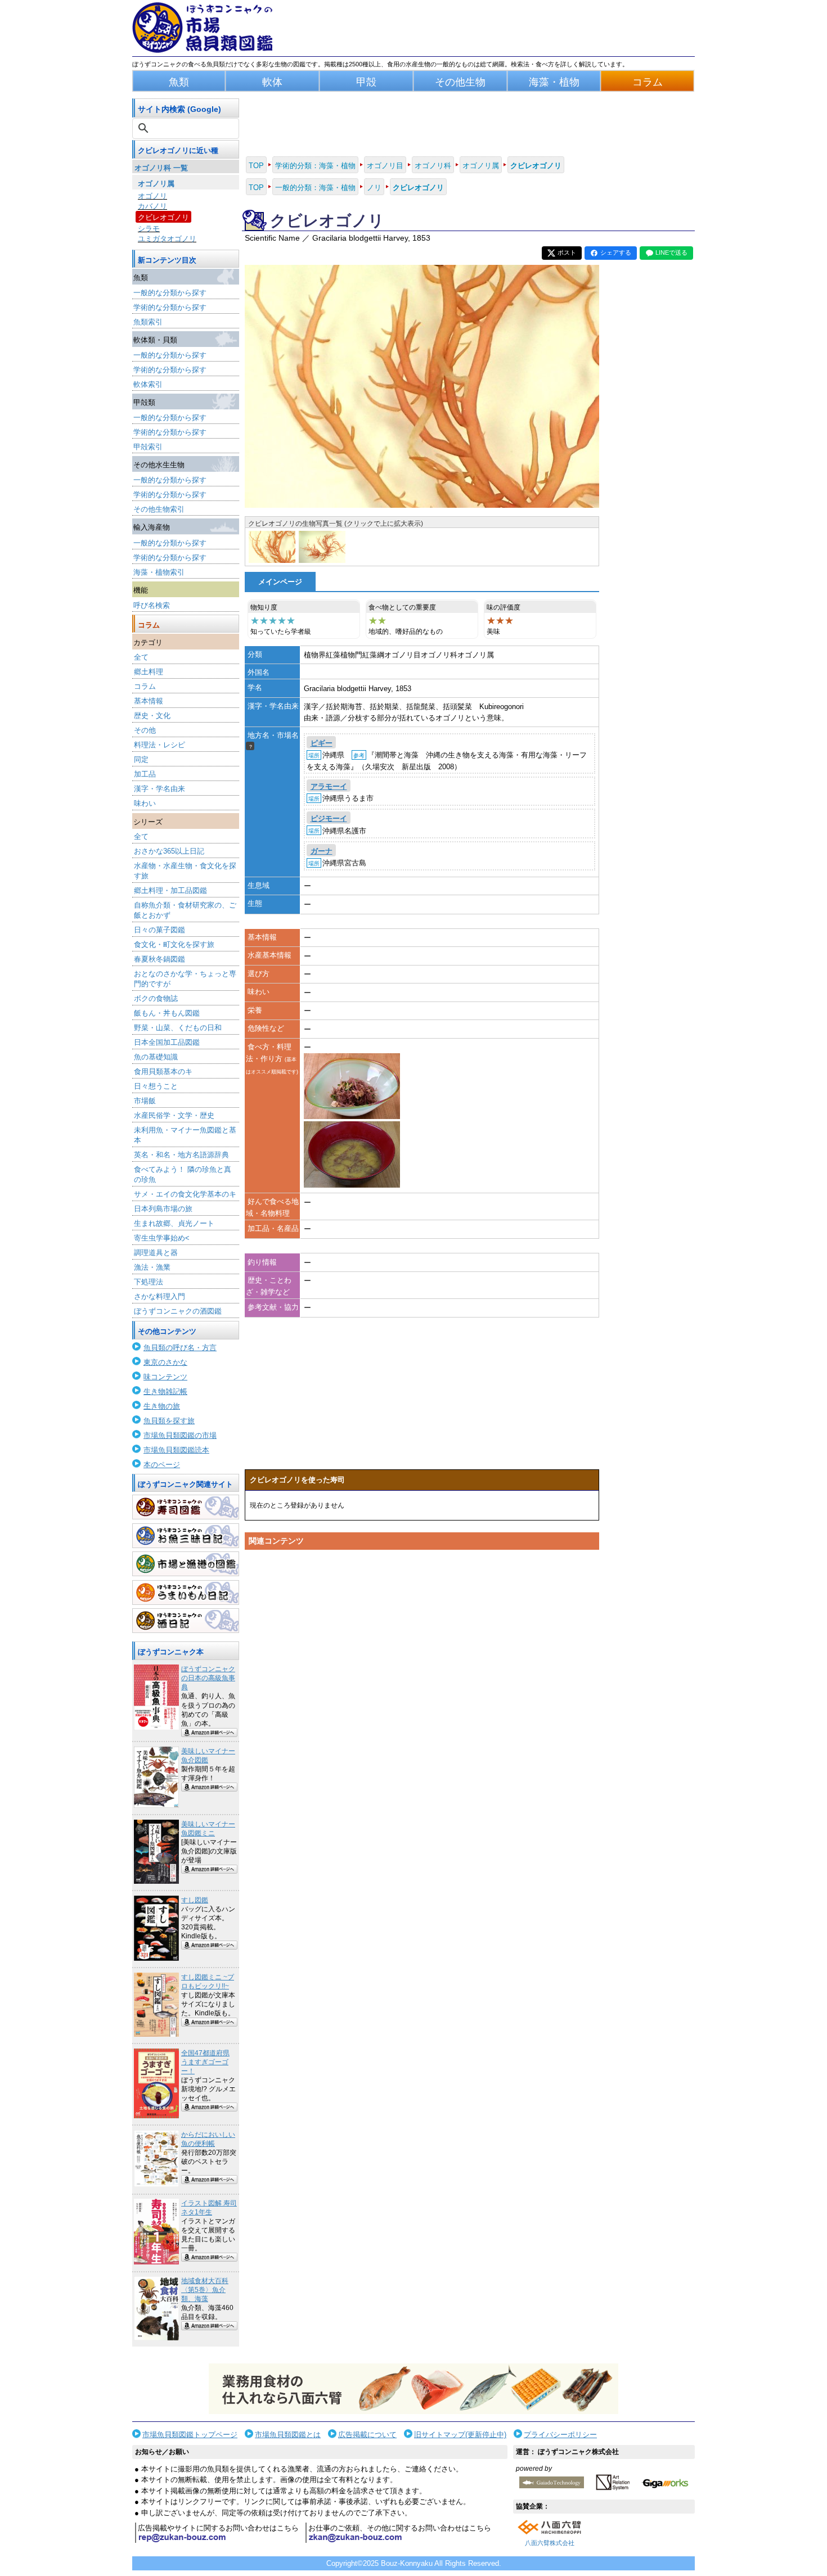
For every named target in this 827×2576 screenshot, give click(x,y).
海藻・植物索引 (159, 572)
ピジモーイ (329, 818)
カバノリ (152, 206)
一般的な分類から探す (170, 293)
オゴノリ (152, 196)
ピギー (322, 743)
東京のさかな (165, 1362)
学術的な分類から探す (170, 307)
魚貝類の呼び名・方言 (180, 1348)
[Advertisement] (422, 1662)
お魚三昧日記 (186, 1536)
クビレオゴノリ (163, 217)
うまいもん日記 (186, 1592)
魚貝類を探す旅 (169, 1421)
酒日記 (186, 1621)
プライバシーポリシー (560, 2435)
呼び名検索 (152, 605)
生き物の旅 (162, 1406)
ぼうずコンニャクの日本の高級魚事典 (208, 1678)
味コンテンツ (165, 1377)
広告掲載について (367, 2435)
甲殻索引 (148, 447)
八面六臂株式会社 (550, 2543)
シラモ (149, 229)
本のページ (162, 1465)
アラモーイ (329, 786)
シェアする (616, 252)
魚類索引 (148, 322)
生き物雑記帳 (165, 1391)
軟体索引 (148, 384)
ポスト (567, 252)
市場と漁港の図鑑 (186, 1564)
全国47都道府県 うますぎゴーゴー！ (205, 2062)
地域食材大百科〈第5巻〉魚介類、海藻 (205, 2290)
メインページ (280, 582)
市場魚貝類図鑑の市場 (180, 1435)
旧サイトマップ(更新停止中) (460, 2435)
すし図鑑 (195, 1900)
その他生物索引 (159, 509)
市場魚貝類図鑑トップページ (190, 2435)
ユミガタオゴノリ (167, 239)
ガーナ (322, 851)
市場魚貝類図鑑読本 (176, 1450)
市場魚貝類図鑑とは (288, 2435)
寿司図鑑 (186, 1507)
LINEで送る (671, 252)
